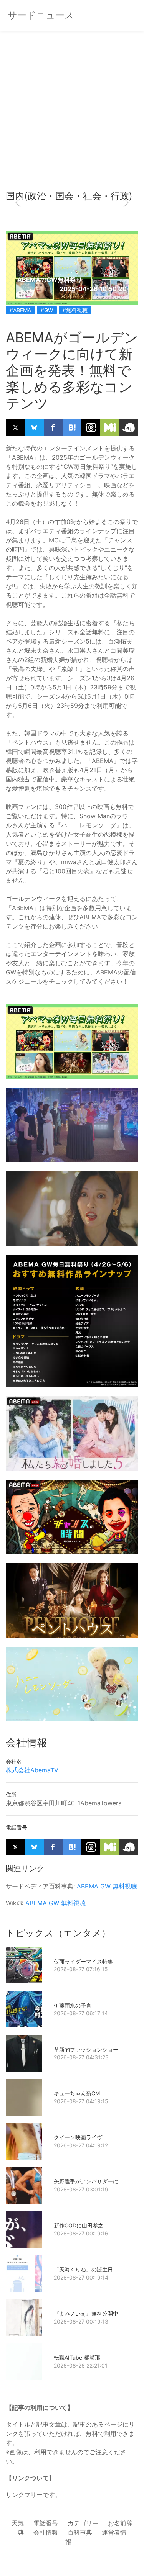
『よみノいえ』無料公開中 (86, 2313)
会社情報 (46, 2532)
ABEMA (88, 1886)
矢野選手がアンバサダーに (86, 2181)
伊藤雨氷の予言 (73, 2005)
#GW (47, 310)
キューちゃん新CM (77, 2093)
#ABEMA (20, 310)
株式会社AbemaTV (32, 1770)
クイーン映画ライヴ (78, 2137)
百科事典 (80, 2532)
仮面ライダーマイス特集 (83, 1961)
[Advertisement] (72, 114)
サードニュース (41, 15)
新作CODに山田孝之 (79, 2225)
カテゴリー (83, 2523)
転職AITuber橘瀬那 (77, 2357)
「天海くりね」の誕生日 (83, 2269)
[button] (18, 203)
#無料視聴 (75, 310)
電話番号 (46, 2523)
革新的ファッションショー (86, 2050)
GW (105, 1886)
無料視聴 (125, 1886)
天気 (18, 2523)
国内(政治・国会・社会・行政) (69, 196)
